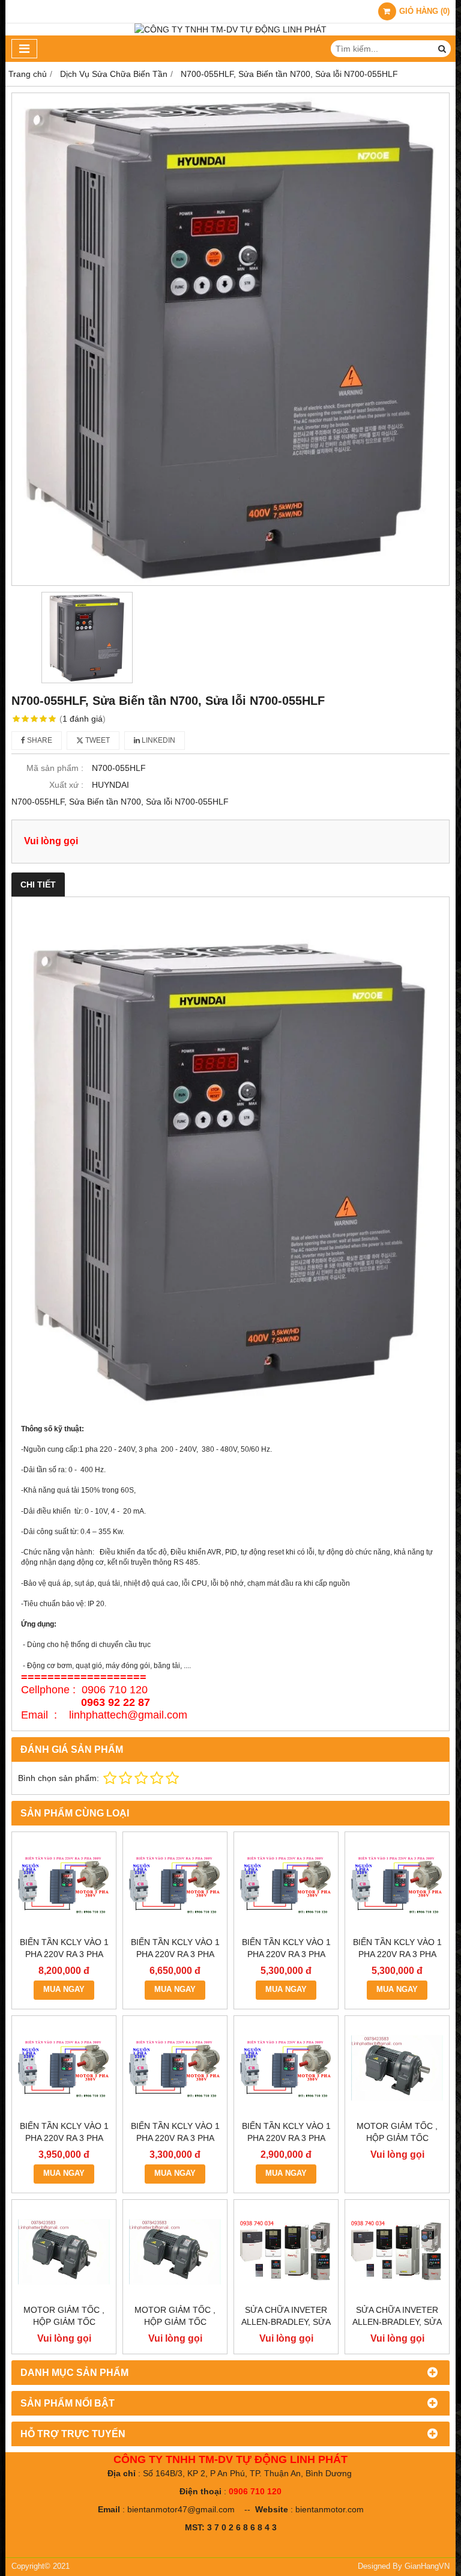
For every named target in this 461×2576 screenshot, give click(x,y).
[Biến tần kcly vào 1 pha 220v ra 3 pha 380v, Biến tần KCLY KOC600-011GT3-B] (64, 1884)
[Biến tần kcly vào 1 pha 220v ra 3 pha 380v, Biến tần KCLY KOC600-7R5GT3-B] (175, 1884)
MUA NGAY (64, 1990)
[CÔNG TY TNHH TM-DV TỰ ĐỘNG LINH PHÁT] (230, 29)
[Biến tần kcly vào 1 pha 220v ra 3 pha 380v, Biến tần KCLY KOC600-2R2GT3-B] (64, 2068)
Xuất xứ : (66, 785)
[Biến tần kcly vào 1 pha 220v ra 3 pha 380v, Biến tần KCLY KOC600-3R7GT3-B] (397, 1884)
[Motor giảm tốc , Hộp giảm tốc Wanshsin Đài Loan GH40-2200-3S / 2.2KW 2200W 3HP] (397, 2068)
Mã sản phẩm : (55, 768)
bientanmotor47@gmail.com (181, 2509)
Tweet (97, 740)
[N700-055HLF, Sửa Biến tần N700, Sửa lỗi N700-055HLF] (230, 339)
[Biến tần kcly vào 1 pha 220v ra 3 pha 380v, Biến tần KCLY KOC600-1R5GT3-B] (175, 2068)
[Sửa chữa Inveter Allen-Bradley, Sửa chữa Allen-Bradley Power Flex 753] (397, 2252)
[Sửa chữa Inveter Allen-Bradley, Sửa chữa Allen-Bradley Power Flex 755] (286, 2252)
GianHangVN (427, 2566)
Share (39, 740)
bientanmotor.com (330, 2509)
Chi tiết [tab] (38, 885)
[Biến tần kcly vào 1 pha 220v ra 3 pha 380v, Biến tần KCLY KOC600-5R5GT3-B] (286, 1884)
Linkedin (158, 740)
